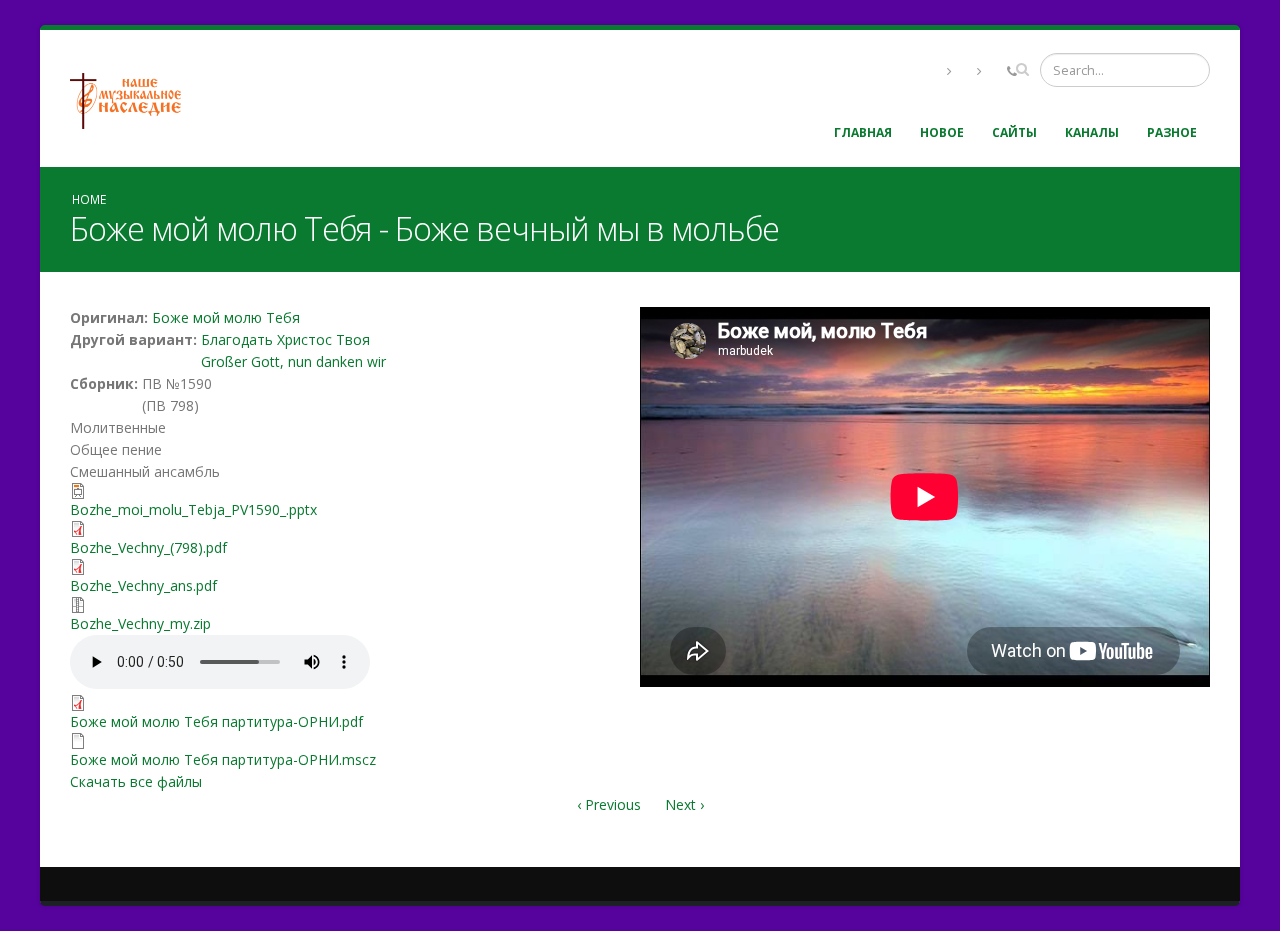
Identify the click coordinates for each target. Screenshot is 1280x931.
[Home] (133, 98)
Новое (942, 132)
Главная (863, 132)
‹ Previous (609, 804)
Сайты (1014, 132)
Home (89, 199)
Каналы (1092, 132)
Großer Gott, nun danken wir (293, 361)
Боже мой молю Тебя (226, 317)
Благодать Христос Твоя (285, 339)
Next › (684, 804)
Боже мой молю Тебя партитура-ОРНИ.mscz (223, 759)
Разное (1172, 132)
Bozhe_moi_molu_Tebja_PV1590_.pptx (193, 509)
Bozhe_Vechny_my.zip (140, 623)
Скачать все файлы (136, 781)
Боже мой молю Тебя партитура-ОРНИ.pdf (216, 721)
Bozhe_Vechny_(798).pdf (148, 547)
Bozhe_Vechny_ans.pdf (143, 585)
